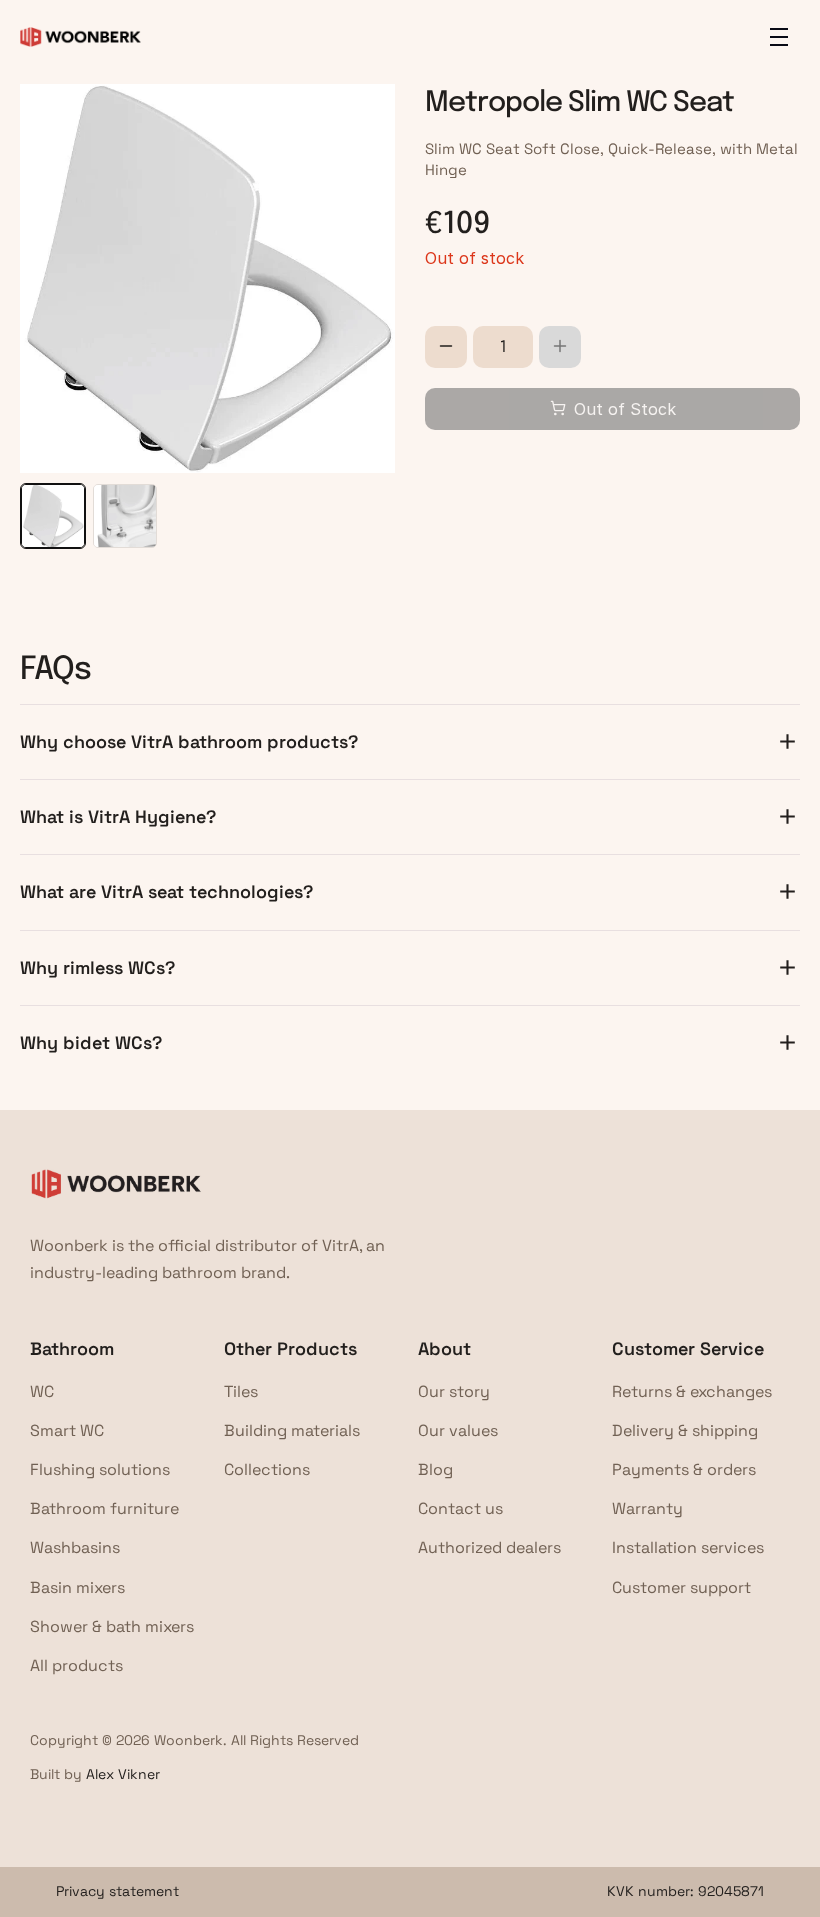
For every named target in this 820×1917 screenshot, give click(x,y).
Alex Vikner (123, 1774)
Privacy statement (117, 1891)
